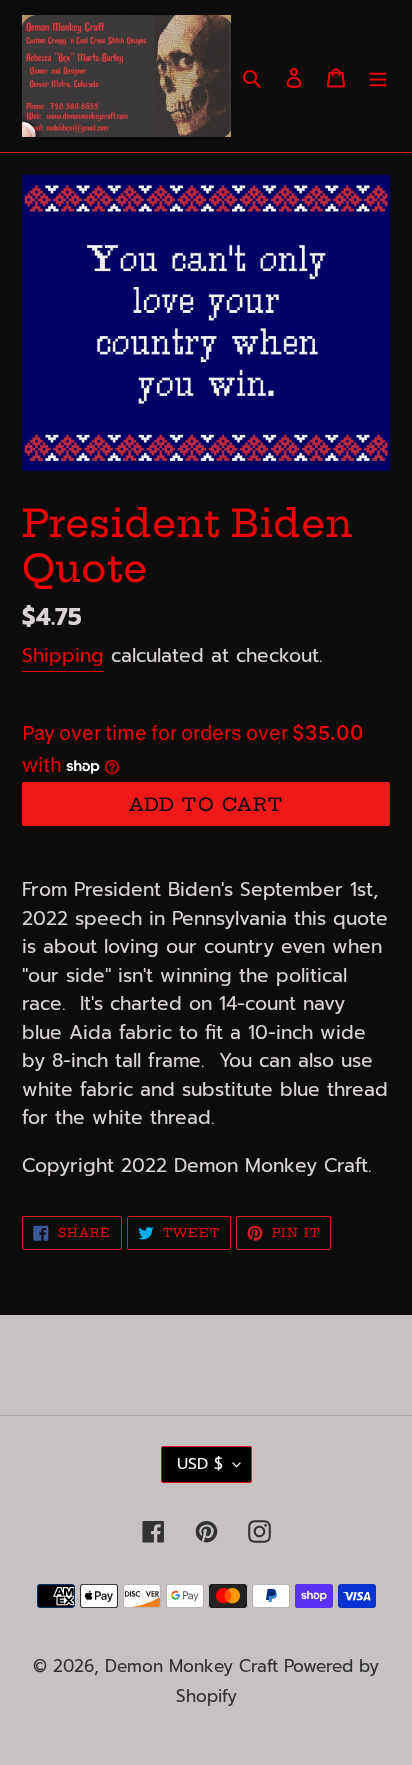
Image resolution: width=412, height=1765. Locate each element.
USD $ (200, 1464)
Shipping (63, 655)
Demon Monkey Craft (194, 1666)
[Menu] (378, 76)
